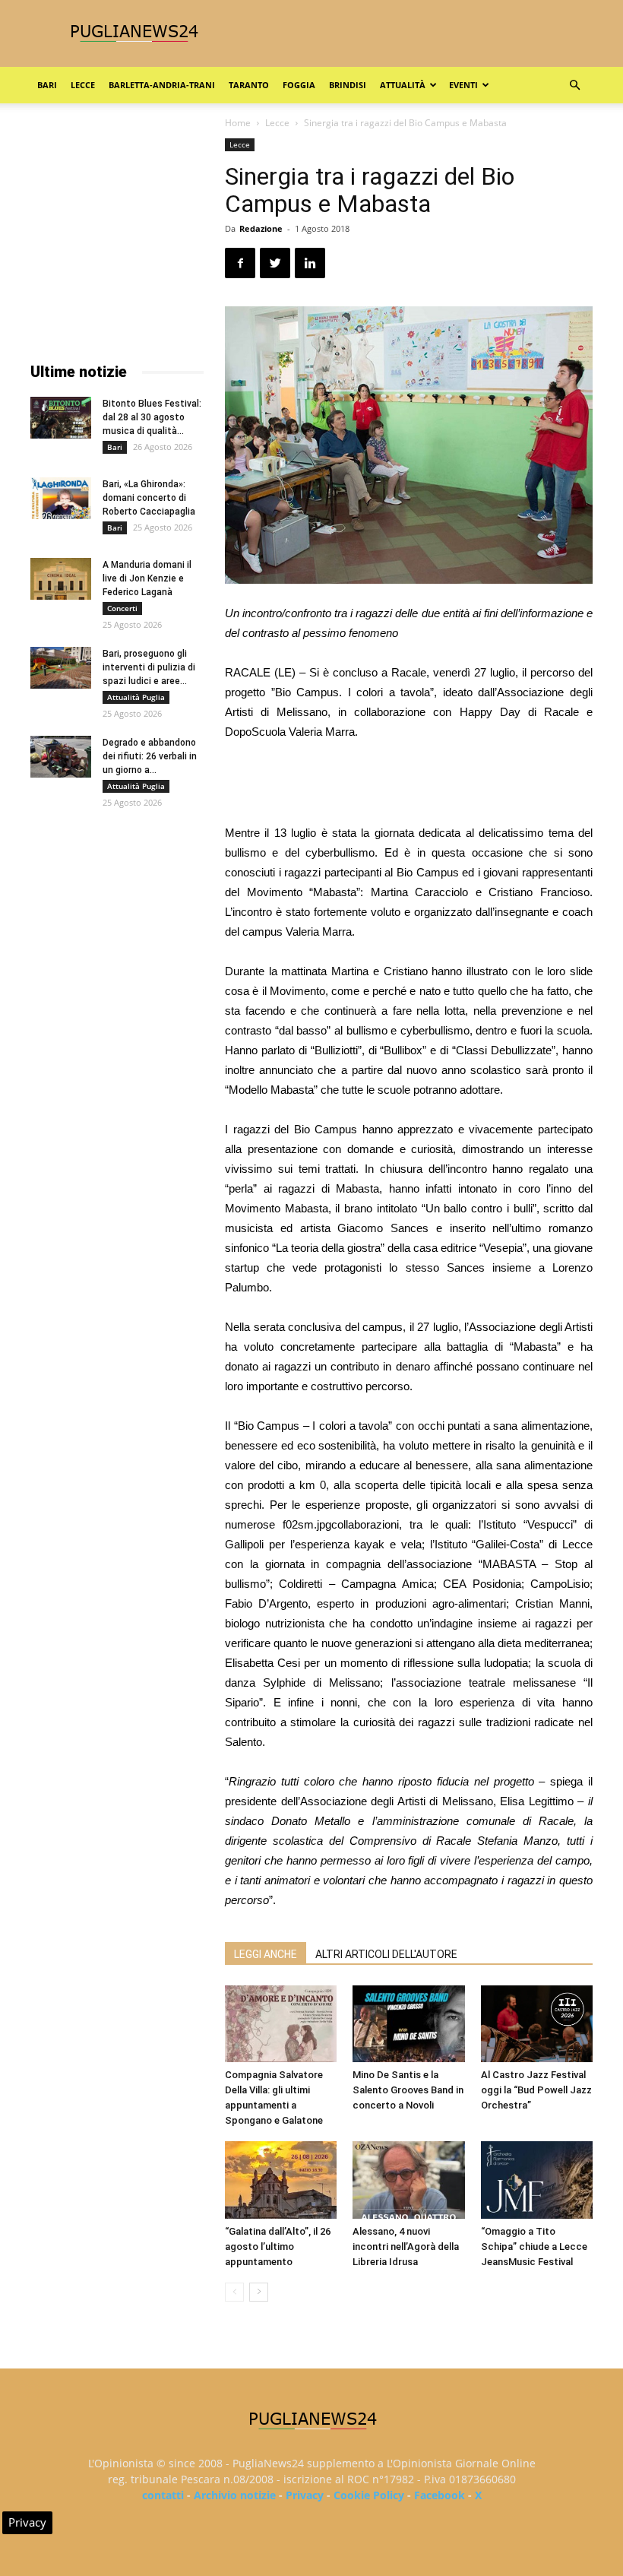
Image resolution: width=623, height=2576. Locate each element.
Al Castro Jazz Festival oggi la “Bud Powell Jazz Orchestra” (536, 2090)
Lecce (83, 85)
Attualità (403, 85)
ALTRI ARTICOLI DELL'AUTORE (386, 1954)
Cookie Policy (369, 2495)
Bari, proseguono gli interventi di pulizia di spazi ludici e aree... (149, 667)
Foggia (299, 85)
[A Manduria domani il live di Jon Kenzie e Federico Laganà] (61, 579)
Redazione (261, 228)
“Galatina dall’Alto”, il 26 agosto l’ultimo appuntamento (278, 2246)
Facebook (440, 2495)
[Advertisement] (409, 784)
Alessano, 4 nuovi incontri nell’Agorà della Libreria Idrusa (406, 2246)
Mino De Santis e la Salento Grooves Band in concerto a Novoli (408, 2090)
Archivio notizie (235, 2495)
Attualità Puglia (136, 697)
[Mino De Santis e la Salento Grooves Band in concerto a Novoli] (408, 2024)
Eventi (463, 85)
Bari (47, 85)
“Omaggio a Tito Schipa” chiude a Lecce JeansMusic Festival (534, 2246)
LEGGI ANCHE (266, 1954)
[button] (574, 86)
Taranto (249, 85)
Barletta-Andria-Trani (162, 85)
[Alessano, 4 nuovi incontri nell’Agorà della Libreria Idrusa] (408, 2180)
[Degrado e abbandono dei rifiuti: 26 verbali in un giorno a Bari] (61, 757)
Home (238, 123)
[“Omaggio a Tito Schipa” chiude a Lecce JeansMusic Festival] (537, 2180)
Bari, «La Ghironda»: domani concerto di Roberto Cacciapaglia (149, 498)
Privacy (305, 2495)
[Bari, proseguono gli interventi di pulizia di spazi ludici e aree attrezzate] (61, 668)
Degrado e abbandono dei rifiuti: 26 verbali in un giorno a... (150, 756)
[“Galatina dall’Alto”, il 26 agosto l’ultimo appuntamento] (281, 2180)
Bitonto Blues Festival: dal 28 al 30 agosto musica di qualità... (152, 417)
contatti (163, 2495)
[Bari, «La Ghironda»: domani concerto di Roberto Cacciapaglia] (61, 498)
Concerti (122, 608)
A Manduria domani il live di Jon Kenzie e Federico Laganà (147, 578)
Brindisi (348, 85)
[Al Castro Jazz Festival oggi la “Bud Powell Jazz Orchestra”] (537, 2024)
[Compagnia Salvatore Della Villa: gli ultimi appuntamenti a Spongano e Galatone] (281, 2024)
